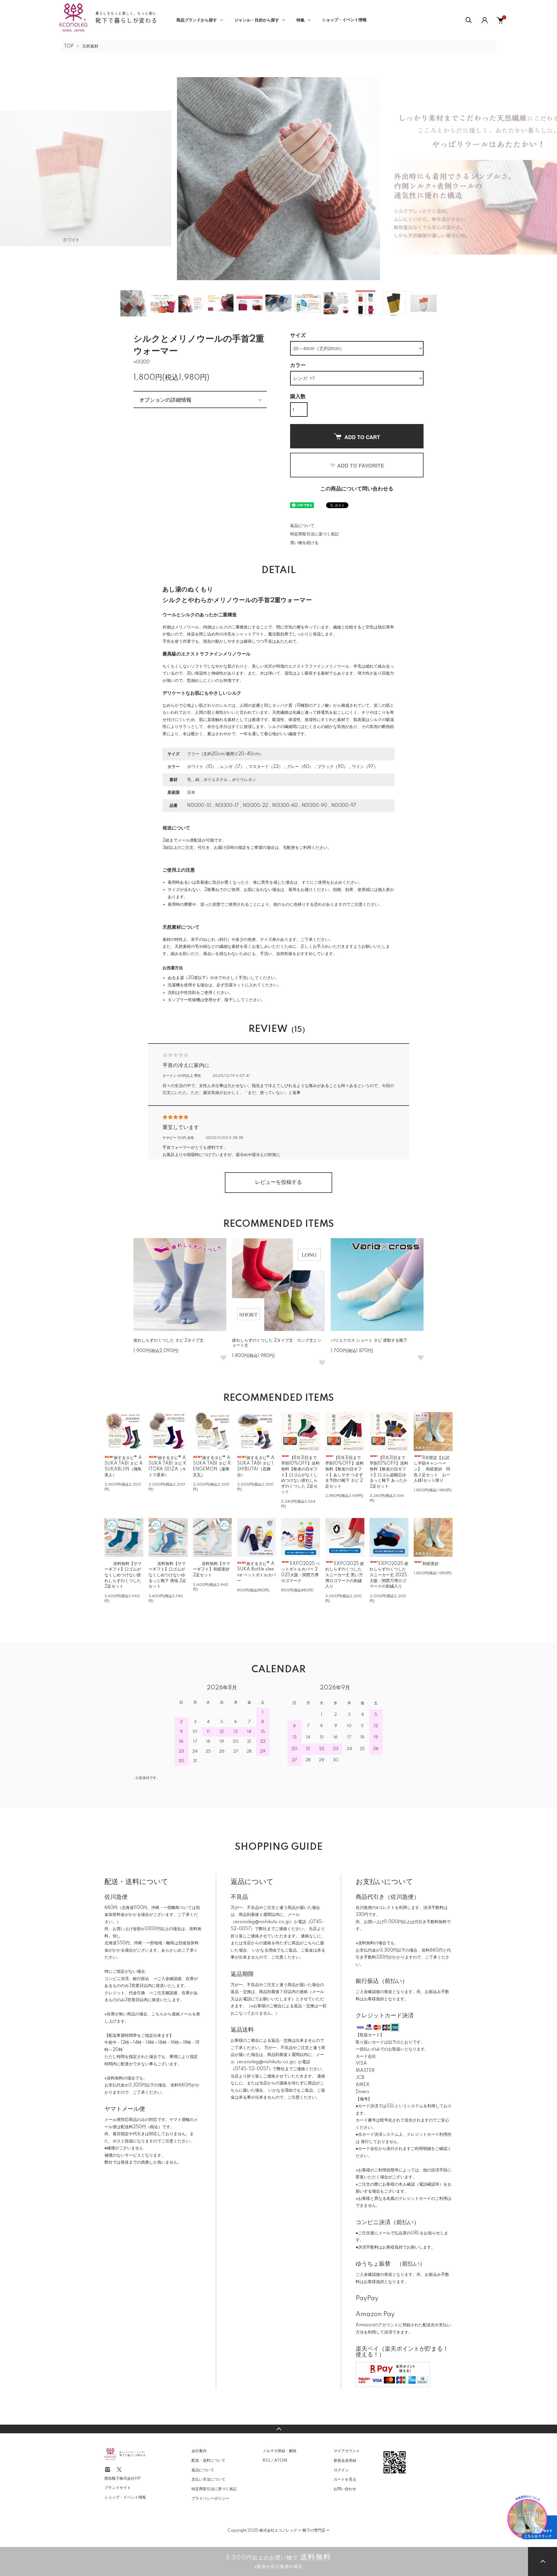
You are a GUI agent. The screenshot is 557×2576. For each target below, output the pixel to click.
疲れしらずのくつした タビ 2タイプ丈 (169, 1340)
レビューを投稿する (278, 1182)
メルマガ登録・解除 (280, 2451)
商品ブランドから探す (197, 20)
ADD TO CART (362, 437)
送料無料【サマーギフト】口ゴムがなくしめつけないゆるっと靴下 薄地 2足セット (167, 1575)
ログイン (341, 2470)
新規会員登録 (345, 2461)
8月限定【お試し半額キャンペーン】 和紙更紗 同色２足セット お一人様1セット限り (432, 1469)
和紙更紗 (431, 1564)
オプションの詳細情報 (165, 399)
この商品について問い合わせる (357, 489)
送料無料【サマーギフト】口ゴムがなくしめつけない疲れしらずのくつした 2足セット (123, 1575)
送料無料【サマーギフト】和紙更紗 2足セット (211, 1569)
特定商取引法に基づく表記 (314, 534)
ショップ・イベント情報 (344, 20)
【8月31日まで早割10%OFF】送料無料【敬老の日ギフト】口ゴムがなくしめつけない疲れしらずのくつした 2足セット (300, 1475)
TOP (69, 46)
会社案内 (199, 2451)
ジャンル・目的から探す (257, 20)
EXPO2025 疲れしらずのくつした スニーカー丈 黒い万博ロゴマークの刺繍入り (345, 1575)
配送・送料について (208, 2461)
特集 (301, 20)
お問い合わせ (345, 2489)
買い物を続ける (304, 543)
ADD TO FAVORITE (361, 465)
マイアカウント (347, 2451)
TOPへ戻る (278, 2429)
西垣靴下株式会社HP (123, 2479)
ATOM (281, 2461)
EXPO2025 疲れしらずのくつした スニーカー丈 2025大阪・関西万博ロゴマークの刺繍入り (389, 1575)
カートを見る (345, 2479)
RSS (266, 2461)
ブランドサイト (118, 2488)
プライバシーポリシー (210, 2499)
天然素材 (90, 46)
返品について (302, 526)
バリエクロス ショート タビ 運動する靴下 (369, 1340)
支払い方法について (208, 2479)
